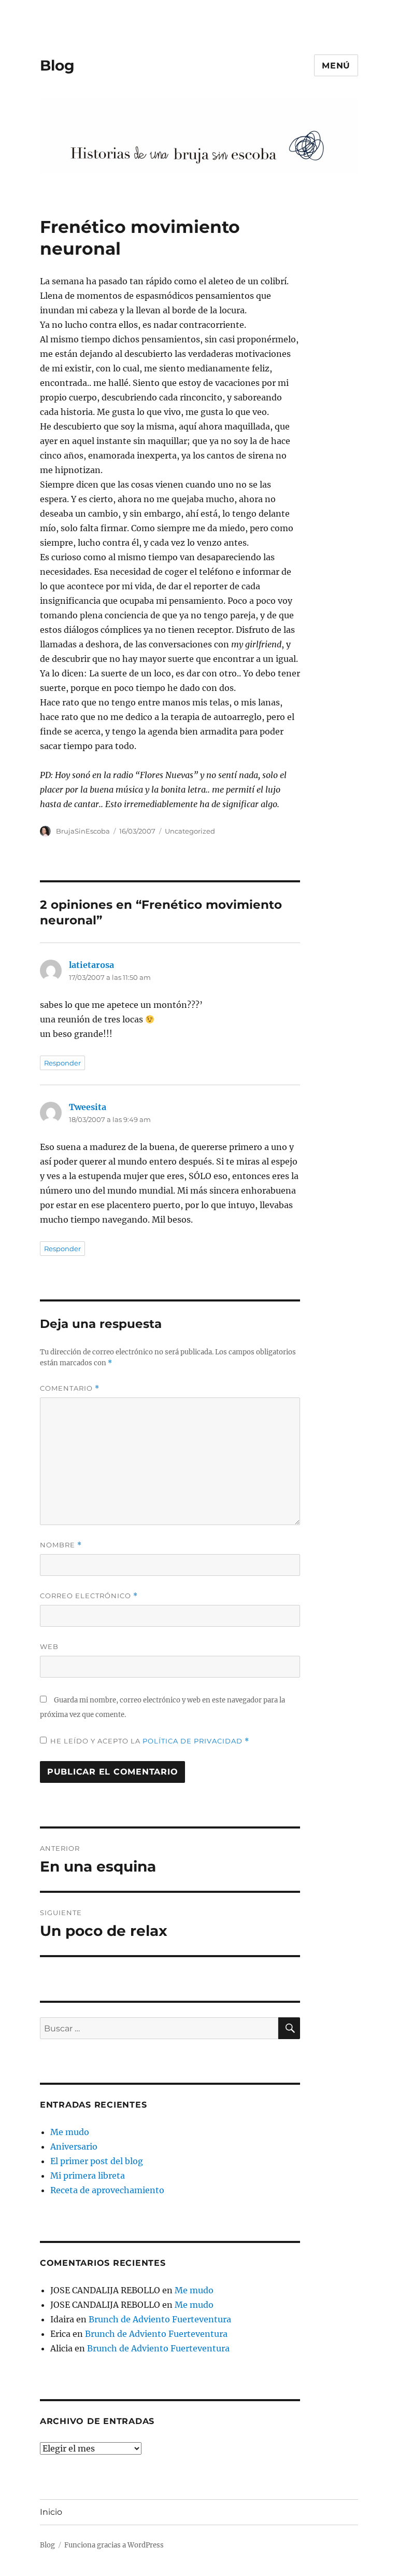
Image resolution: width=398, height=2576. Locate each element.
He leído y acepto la (150, 1741)
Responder (62, 1063)
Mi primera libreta (88, 2176)
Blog (57, 65)
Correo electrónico (89, 1596)
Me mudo (70, 2132)
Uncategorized (190, 831)
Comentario (70, 1388)
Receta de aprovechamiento (107, 2190)
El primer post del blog (97, 2161)
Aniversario (74, 2146)
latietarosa (91, 965)
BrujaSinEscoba (83, 831)
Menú (336, 66)
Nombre (61, 1545)
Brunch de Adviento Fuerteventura (160, 2319)
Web (49, 1646)
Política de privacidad (194, 1741)
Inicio (51, 2512)
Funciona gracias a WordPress (114, 2545)
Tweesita (88, 1107)
